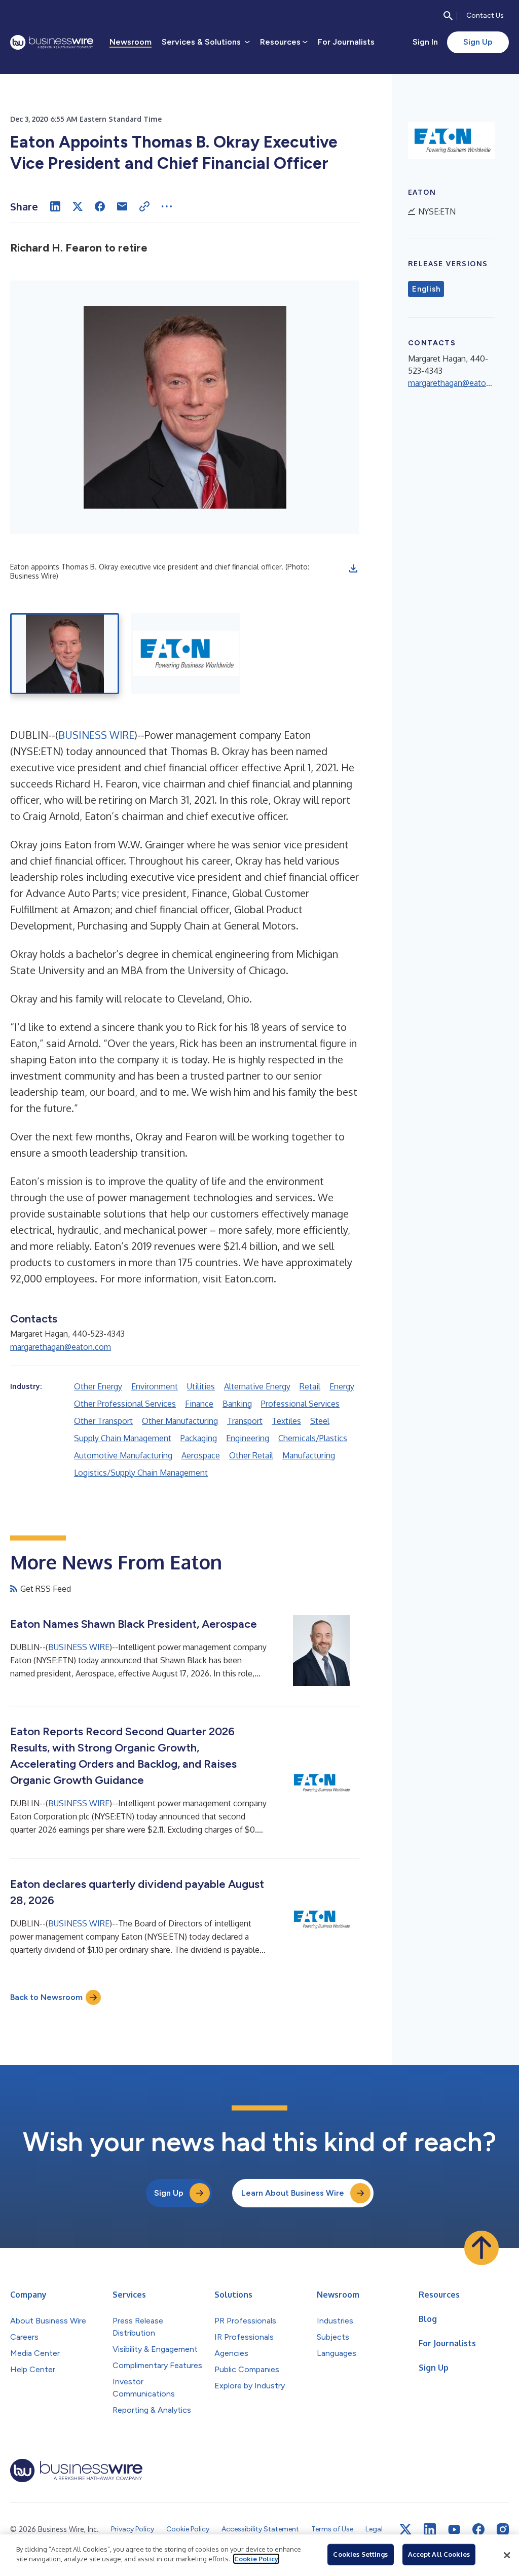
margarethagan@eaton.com (61, 1347)
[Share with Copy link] (144, 206)
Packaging (199, 1438)
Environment (155, 1386)
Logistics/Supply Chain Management (141, 1473)
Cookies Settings (360, 2554)
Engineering (248, 1438)
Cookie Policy (256, 2559)
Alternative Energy (257, 1386)
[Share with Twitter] (78, 206)
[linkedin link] (430, 2529)
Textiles (286, 1421)
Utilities (201, 1386)
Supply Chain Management (123, 1438)
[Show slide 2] (186, 654)
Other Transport (103, 1421)
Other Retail (251, 1455)
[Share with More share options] (167, 206)
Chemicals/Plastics (313, 1438)
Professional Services (300, 1404)
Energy (342, 1386)
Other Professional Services (125, 1404)
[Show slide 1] (65, 654)
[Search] (448, 16)
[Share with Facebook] (100, 206)
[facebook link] (478, 2529)
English (426, 289)
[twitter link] (405, 2529)
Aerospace (201, 1455)
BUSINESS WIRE (96, 735)
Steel (320, 1421)
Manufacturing (309, 1455)
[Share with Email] (122, 206)
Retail (310, 1386)
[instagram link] (503, 2529)
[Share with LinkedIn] (55, 206)
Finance (199, 1404)
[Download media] (353, 568)
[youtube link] (454, 2530)
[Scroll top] (481, 2248)
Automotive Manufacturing (123, 1455)
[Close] (507, 2555)
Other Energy (98, 1386)
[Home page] (52, 42)
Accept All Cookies (439, 2554)
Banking (237, 1404)
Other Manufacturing (180, 1421)
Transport (245, 1421)
